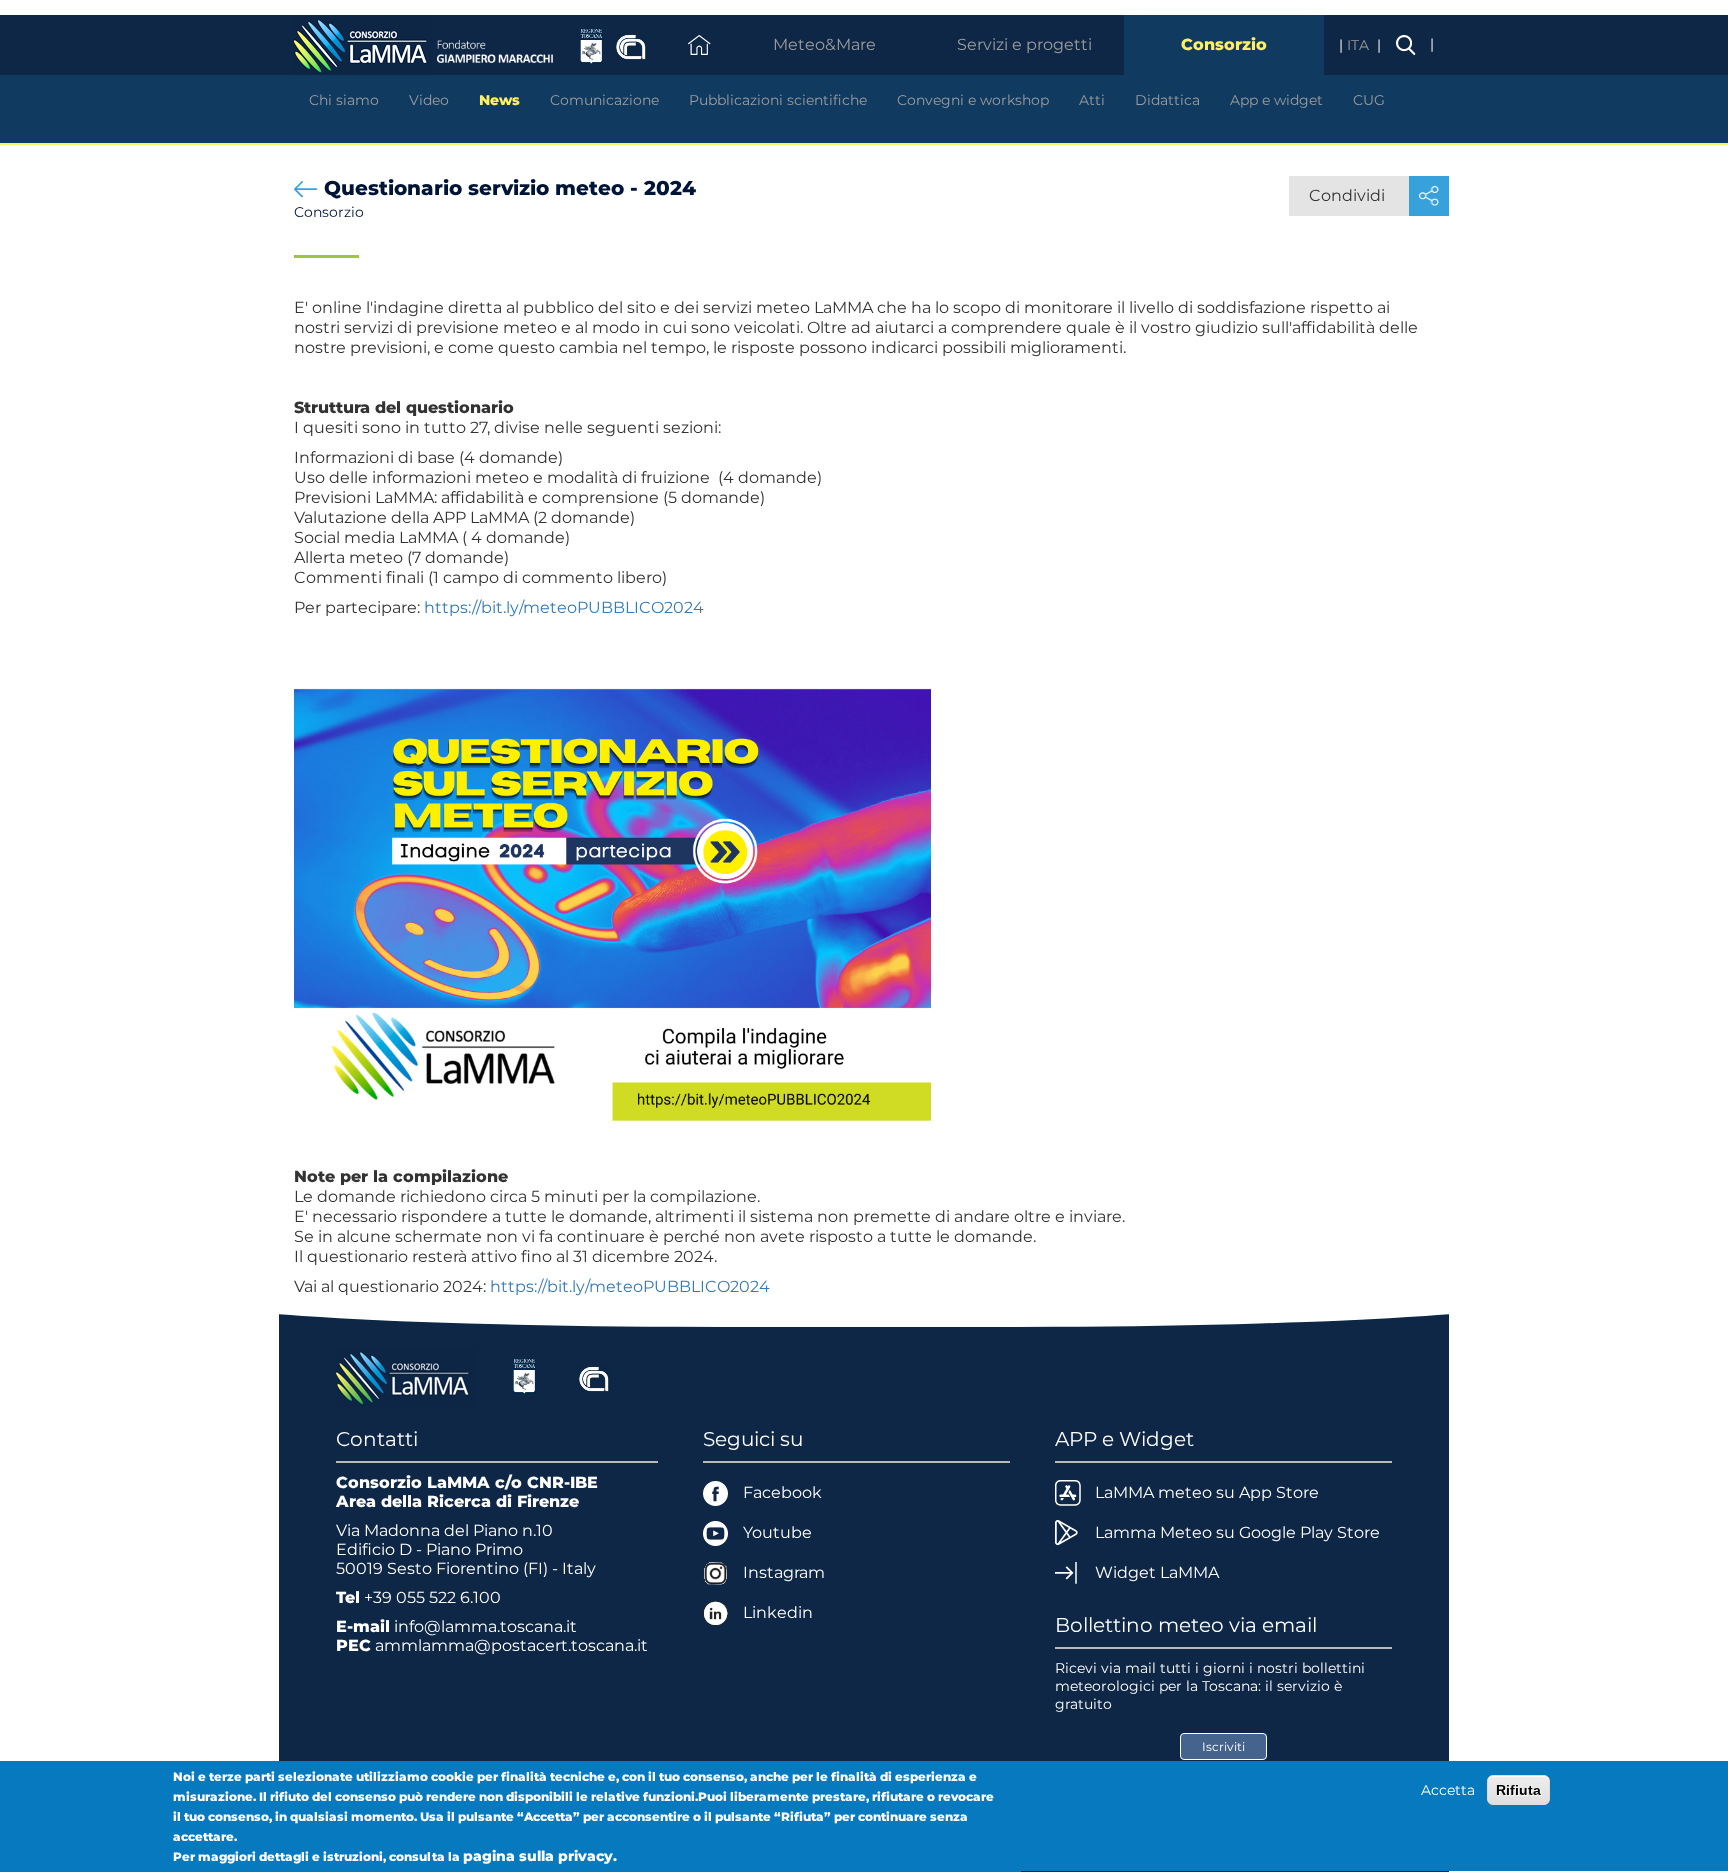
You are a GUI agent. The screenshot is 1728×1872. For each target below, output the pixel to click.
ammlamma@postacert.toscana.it (511, 1645)
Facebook (782, 1492)
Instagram (784, 1572)
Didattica (1167, 100)
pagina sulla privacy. (540, 1856)
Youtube (777, 1532)
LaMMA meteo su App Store (1207, 1492)
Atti (1092, 100)
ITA (1360, 45)
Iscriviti (1223, 1746)
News (499, 100)
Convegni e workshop (973, 100)
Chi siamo (344, 100)
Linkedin (778, 1612)
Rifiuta (1518, 1790)
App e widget (1276, 100)
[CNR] (594, 1376)
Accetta (1448, 1790)
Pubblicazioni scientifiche (778, 100)
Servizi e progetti (1024, 44)
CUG (1369, 100)
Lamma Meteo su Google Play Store (1237, 1532)
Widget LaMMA (1157, 1572)
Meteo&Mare (824, 44)
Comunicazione (604, 100)
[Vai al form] (612, 911)
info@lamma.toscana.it (485, 1626)
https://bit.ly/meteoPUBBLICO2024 (564, 607)
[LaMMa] (405, 1376)
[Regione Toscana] (524, 1376)
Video (429, 100)
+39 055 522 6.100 (432, 1597)
